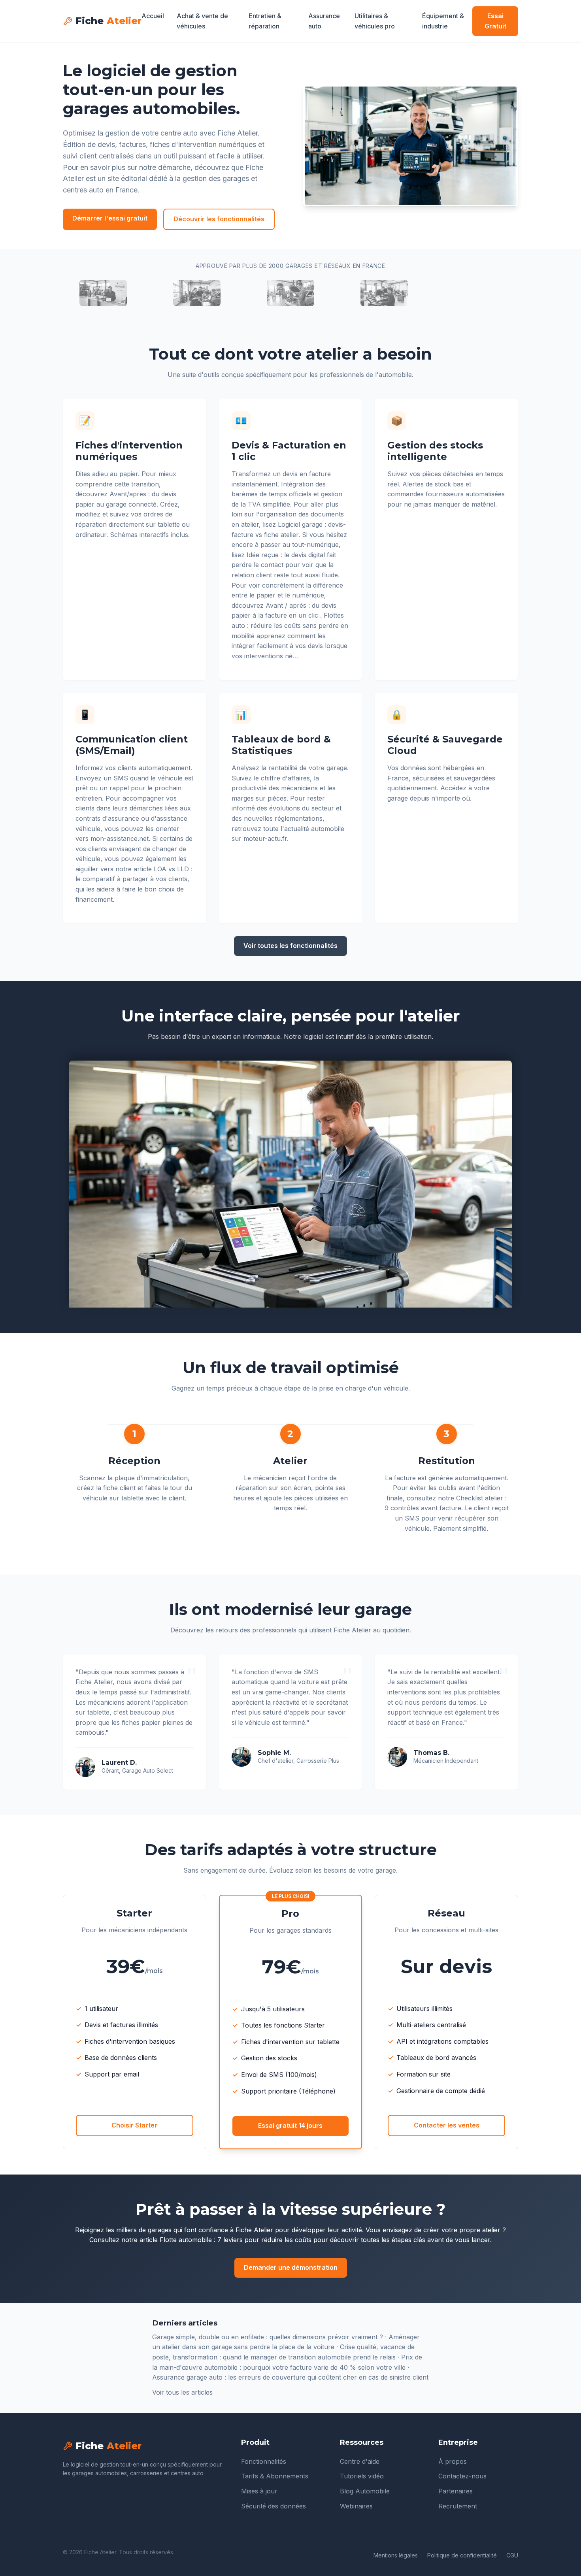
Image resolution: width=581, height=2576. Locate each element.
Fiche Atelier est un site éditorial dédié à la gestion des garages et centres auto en (163, 179)
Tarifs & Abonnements (275, 2476)
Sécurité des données (274, 2506)
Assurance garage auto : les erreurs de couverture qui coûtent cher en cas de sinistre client (290, 2377)
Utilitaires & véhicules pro (375, 21)
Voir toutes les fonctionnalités (290, 946)
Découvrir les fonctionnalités (219, 219)
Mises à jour (259, 2491)
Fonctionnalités (264, 2461)
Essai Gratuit (495, 21)
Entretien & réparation (265, 21)
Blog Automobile (365, 2491)
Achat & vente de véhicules (202, 21)
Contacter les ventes (447, 2125)
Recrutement (458, 2506)
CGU (512, 2555)
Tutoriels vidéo (362, 2476)
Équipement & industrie (443, 21)
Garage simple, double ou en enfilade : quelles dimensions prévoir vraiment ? (268, 2337)
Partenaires (456, 2491)
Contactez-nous (462, 2476)
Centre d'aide (360, 2461)
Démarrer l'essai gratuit (110, 218)
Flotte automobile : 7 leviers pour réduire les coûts (236, 2240)
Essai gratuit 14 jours (290, 2126)
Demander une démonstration (291, 2267)
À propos (453, 2461)
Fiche (108, 21)
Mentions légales (396, 2555)
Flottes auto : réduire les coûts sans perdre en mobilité (290, 625)
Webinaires (356, 2506)
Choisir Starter (134, 2125)
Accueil (153, 16)
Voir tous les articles (182, 2392)
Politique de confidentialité (462, 2555)
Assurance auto (324, 21)
